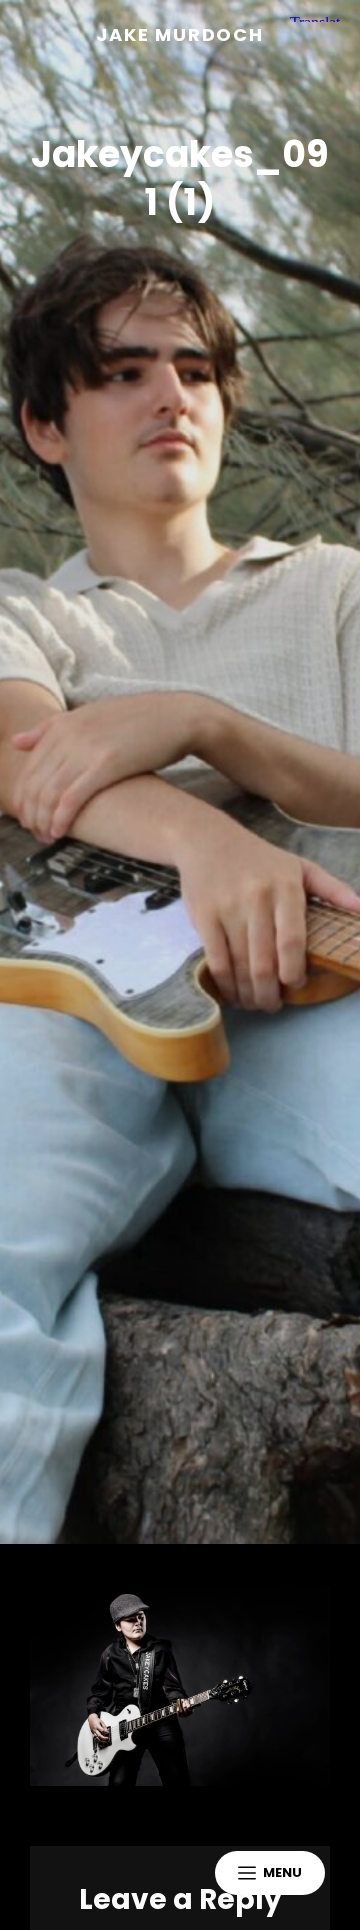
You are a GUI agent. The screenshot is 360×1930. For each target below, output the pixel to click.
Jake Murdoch (180, 34)
